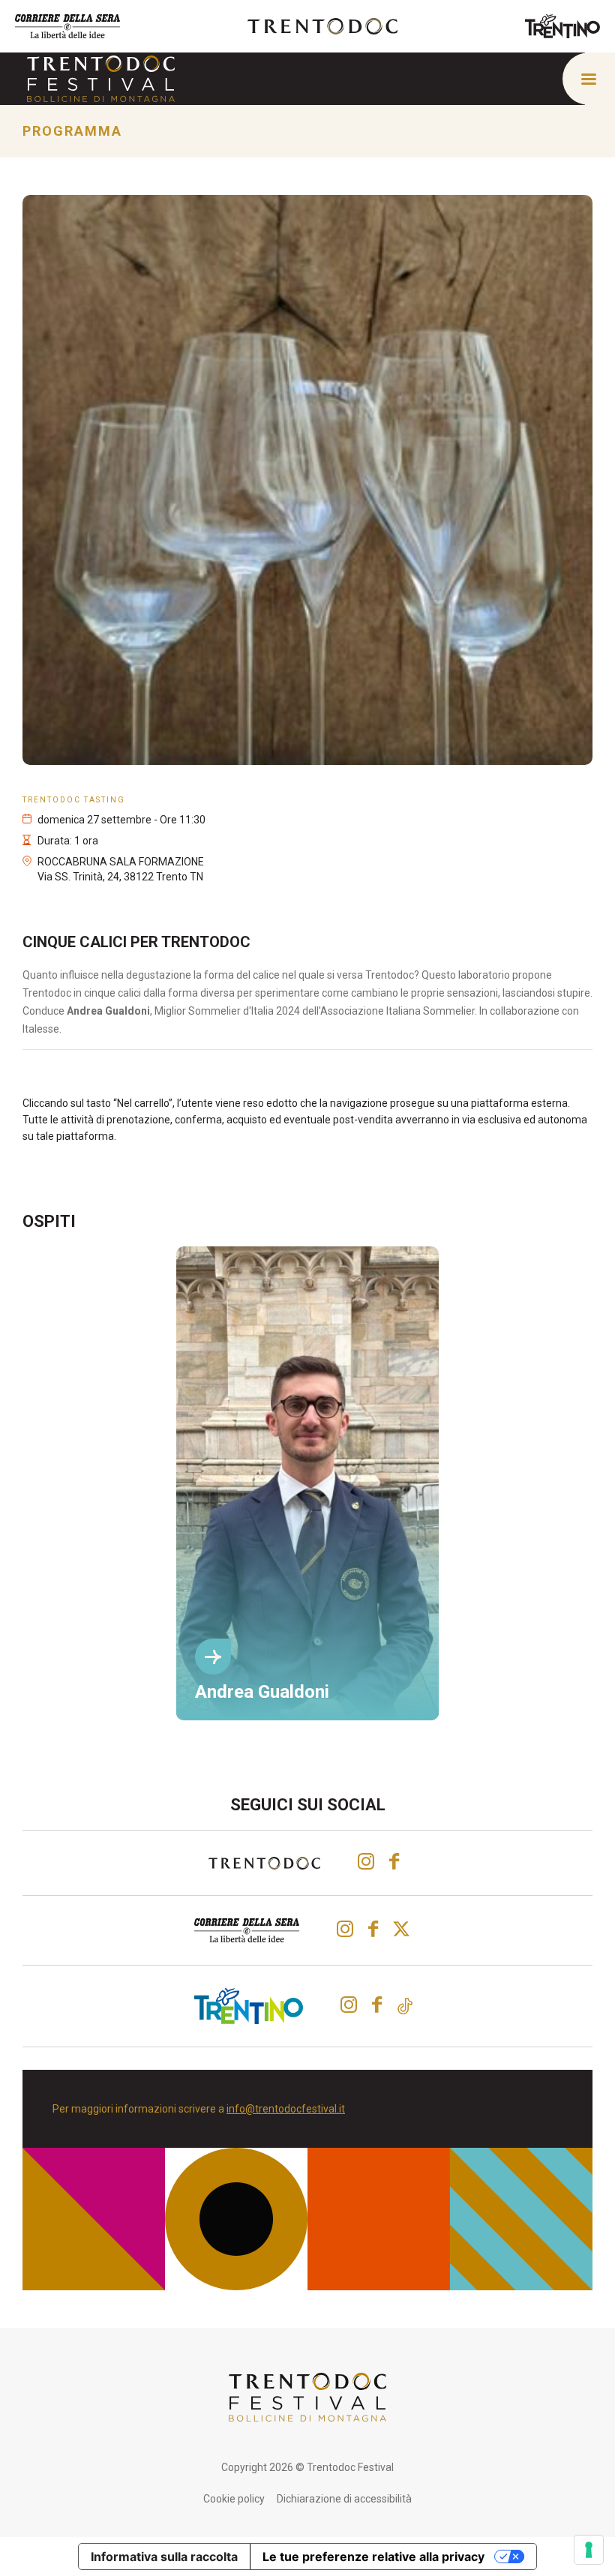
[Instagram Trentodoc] (366, 1861)
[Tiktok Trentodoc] (405, 2006)
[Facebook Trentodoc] (394, 1861)
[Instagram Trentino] (349, 2005)
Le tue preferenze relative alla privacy (373, 2557)
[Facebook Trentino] (377, 2005)
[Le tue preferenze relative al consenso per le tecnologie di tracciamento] (589, 2550)
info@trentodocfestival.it (286, 2109)
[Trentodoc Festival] (101, 78)
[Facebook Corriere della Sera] (373, 1929)
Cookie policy (234, 2499)
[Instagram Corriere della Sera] (345, 1929)
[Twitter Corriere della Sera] (403, 1929)
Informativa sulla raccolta (164, 2557)
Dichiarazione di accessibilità (344, 2499)
